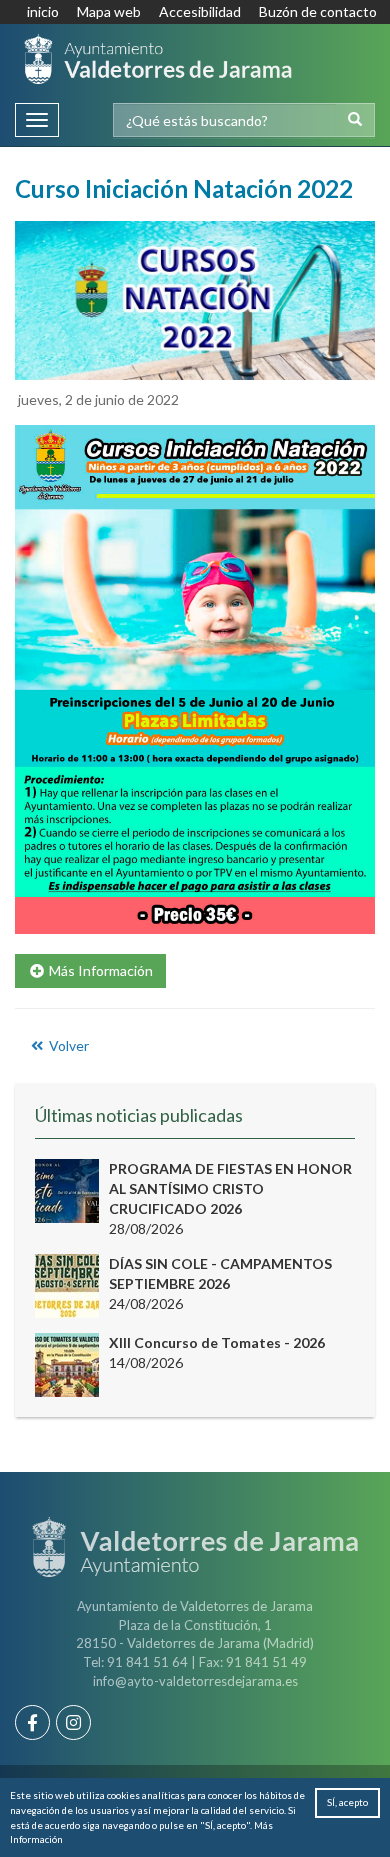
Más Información (99, 970)
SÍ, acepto (347, 1802)
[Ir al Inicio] (158, 59)
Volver (67, 1045)
